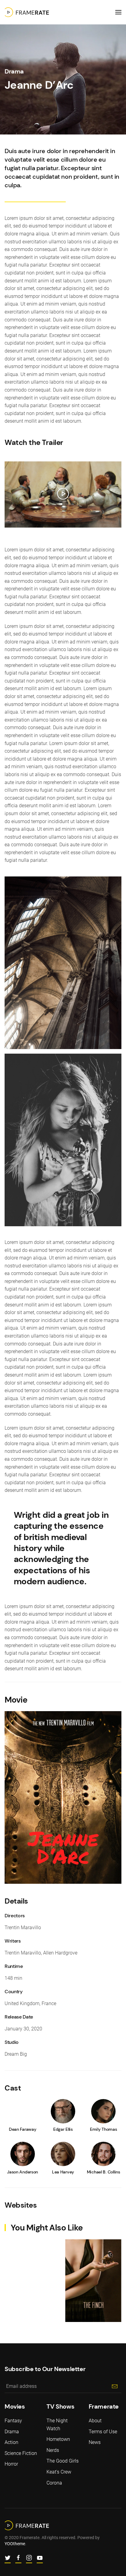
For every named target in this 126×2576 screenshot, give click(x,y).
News (95, 2442)
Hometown (58, 2439)
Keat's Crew (59, 2472)
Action (11, 2442)
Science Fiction (21, 2453)
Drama (14, 71)
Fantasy (13, 2421)
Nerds (53, 2450)
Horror (11, 2464)
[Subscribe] (115, 2386)
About (95, 2421)
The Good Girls (63, 2461)
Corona (54, 2483)
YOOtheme (15, 2544)
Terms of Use (103, 2432)
